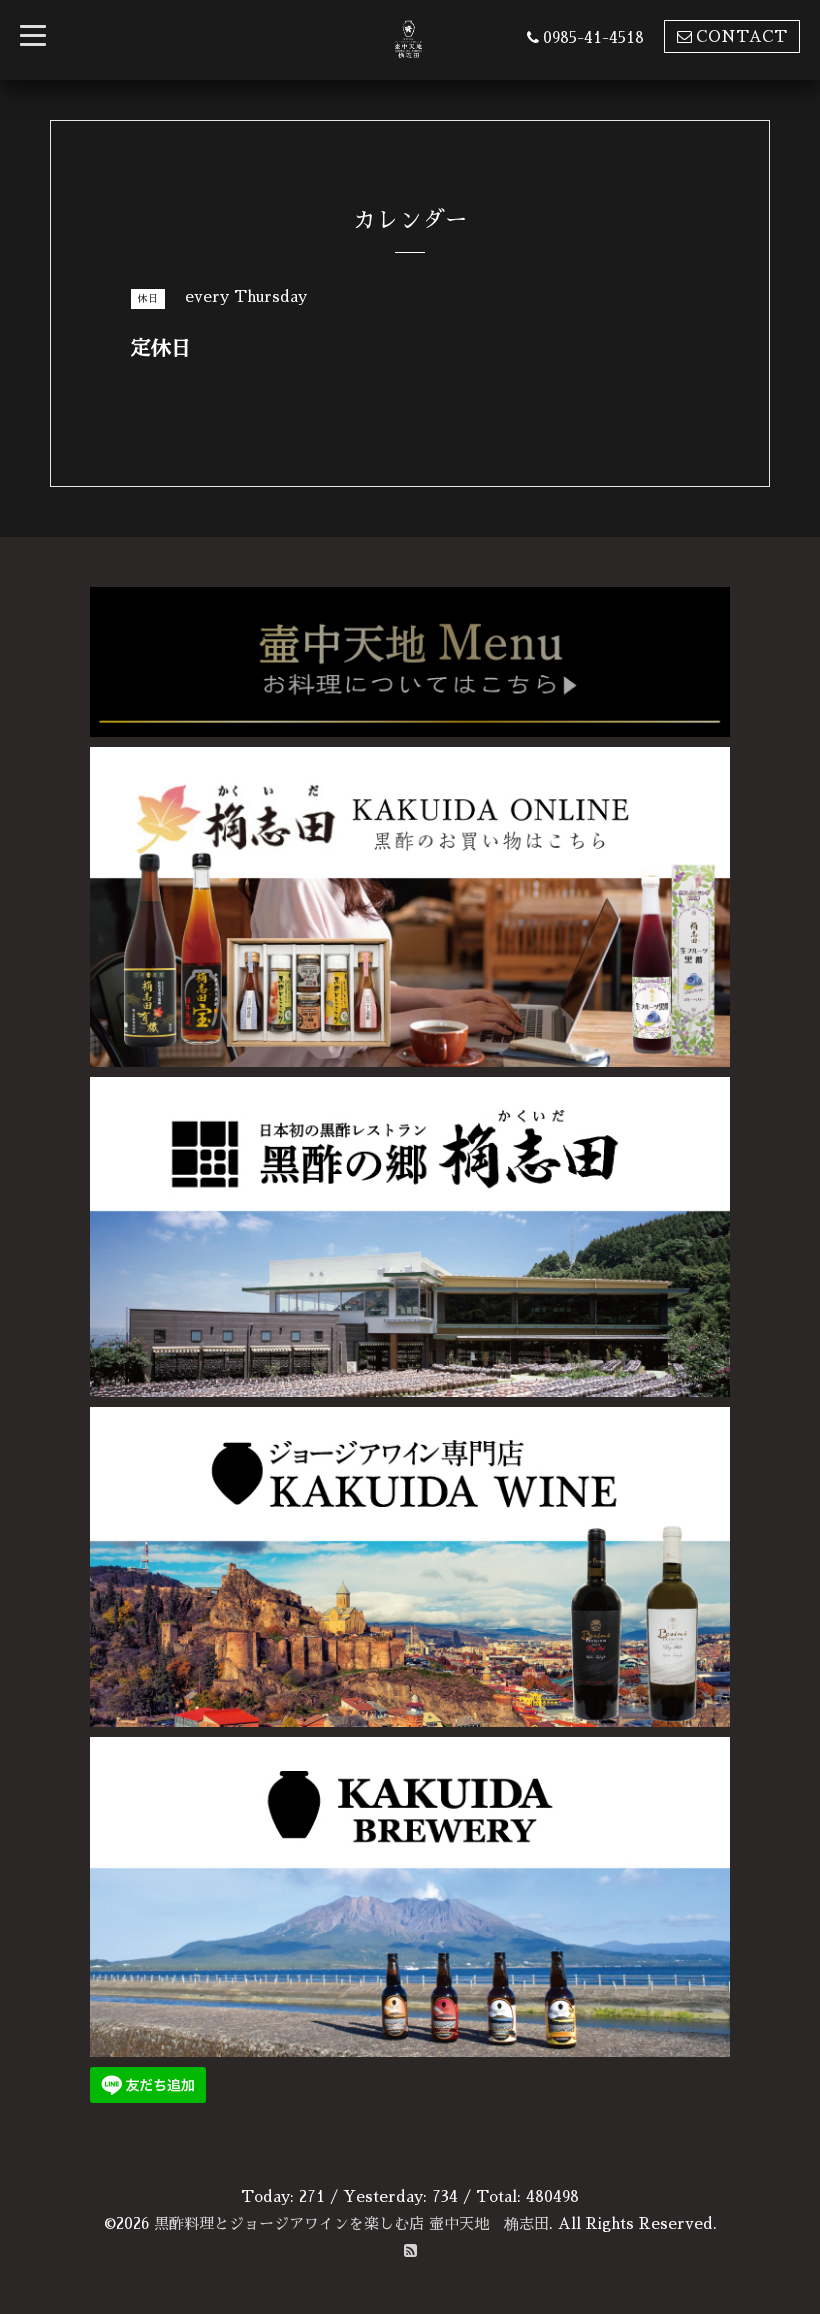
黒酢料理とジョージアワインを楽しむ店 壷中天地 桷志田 (351, 2223)
